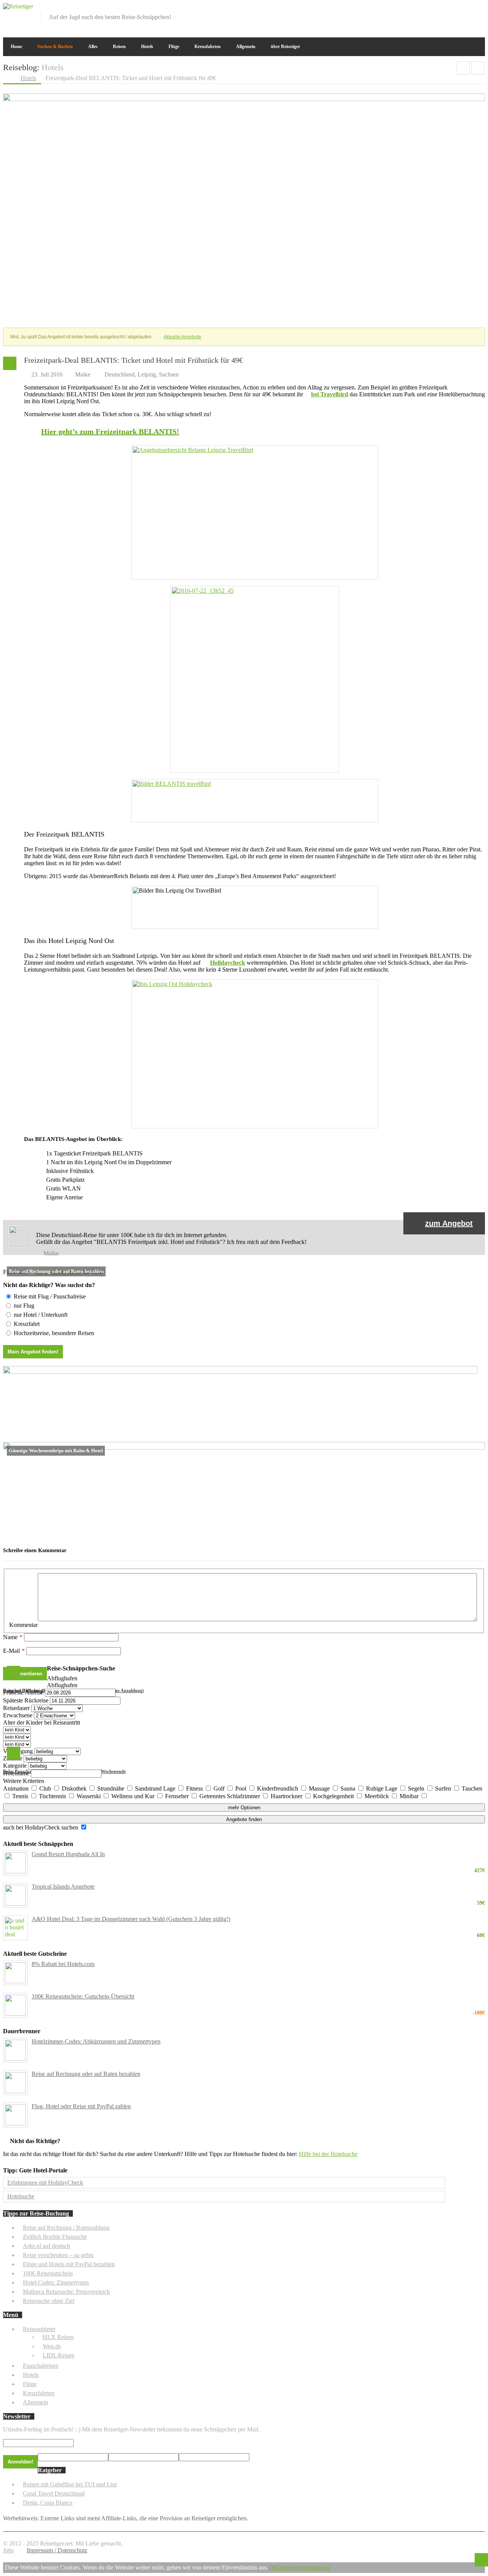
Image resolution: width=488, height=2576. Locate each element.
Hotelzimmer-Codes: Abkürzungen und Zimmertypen (96, 2041)
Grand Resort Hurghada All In (258, 1854)
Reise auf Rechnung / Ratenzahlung (66, 2228)
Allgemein (246, 47)
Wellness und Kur (134, 1796)
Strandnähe (112, 1788)
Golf (220, 1788)
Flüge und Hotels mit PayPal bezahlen (69, 2264)
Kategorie (15, 1766)
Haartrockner (287, 1796)
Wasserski (89, 1796)
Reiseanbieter (39, 2329)
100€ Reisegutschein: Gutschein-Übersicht (258, 1997)
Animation (17, 1788)
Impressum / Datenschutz (57, 2550)
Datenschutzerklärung (304, 2567)
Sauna (349, 1788)
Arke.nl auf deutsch (47, 2246)
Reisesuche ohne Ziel (49, 2301)
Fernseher (178, 1796)
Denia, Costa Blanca (48, 2503)
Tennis (21, 1796)
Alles (93, 47)
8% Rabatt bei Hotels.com (63, 1964)
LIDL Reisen (59, 2355)
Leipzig (147, 374)
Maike (83, 374)
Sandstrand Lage (156, 1788)
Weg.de (52, 2346)
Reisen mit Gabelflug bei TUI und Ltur (70, 2484)
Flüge (174, 47)
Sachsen (169, 374)
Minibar (410, 1796)
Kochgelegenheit (334, 1796)
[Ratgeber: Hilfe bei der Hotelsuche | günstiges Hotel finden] (240, 1372)
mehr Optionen (244, 1808)
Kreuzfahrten (208, 47)
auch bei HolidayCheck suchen (41, 1827)
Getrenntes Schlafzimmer (230, 1796)
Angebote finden (244, 1819)
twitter (454, 8)
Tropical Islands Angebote (258, 1887)
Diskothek (75, 1788)
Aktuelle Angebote (182, 337)
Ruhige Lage (382, 1788)
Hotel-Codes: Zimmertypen (56, 2282)
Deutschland (120, 374)
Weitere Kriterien (24, 1781)
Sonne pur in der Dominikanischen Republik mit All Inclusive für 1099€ (478, 68)
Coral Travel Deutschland (54, 2493)
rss (480, 8)
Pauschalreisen (41, 2366)
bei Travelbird (330, 394)
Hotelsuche (21, 2196)
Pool (242, 1788)
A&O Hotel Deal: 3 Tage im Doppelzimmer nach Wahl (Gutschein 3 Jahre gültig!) (258, 1919)
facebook (442, 8)
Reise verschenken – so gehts (58, 2255)
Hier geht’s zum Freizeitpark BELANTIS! (110, 431)
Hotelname (16, 1773)
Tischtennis (53, 1796)
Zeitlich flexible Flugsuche (55, 2237)
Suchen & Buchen (55, 47)
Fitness (195, 1788)
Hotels (147, 47)
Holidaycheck (228, 963)
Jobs (8, 2550)
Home (16, 47)
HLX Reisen (58, 2337)
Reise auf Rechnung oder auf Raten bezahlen (86, 2074)
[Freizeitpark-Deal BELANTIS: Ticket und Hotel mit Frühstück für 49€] (244, 99)
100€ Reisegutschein (48, 2273)
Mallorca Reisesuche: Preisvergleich (66, 2292)
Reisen (119, 47)
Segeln (417, 1788)
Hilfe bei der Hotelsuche (328, 2154)
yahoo (467, 8)
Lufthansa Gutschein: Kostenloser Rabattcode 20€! (463, 68)
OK (273, 2567)
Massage (320, 1788)
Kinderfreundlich (278, 1788)
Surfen (444, 1788)
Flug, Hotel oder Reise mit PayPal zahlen (81, 2106)
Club (46, 1788)
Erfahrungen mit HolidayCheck (45, 2183)
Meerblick (377, 1796)
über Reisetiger (285, 47)
